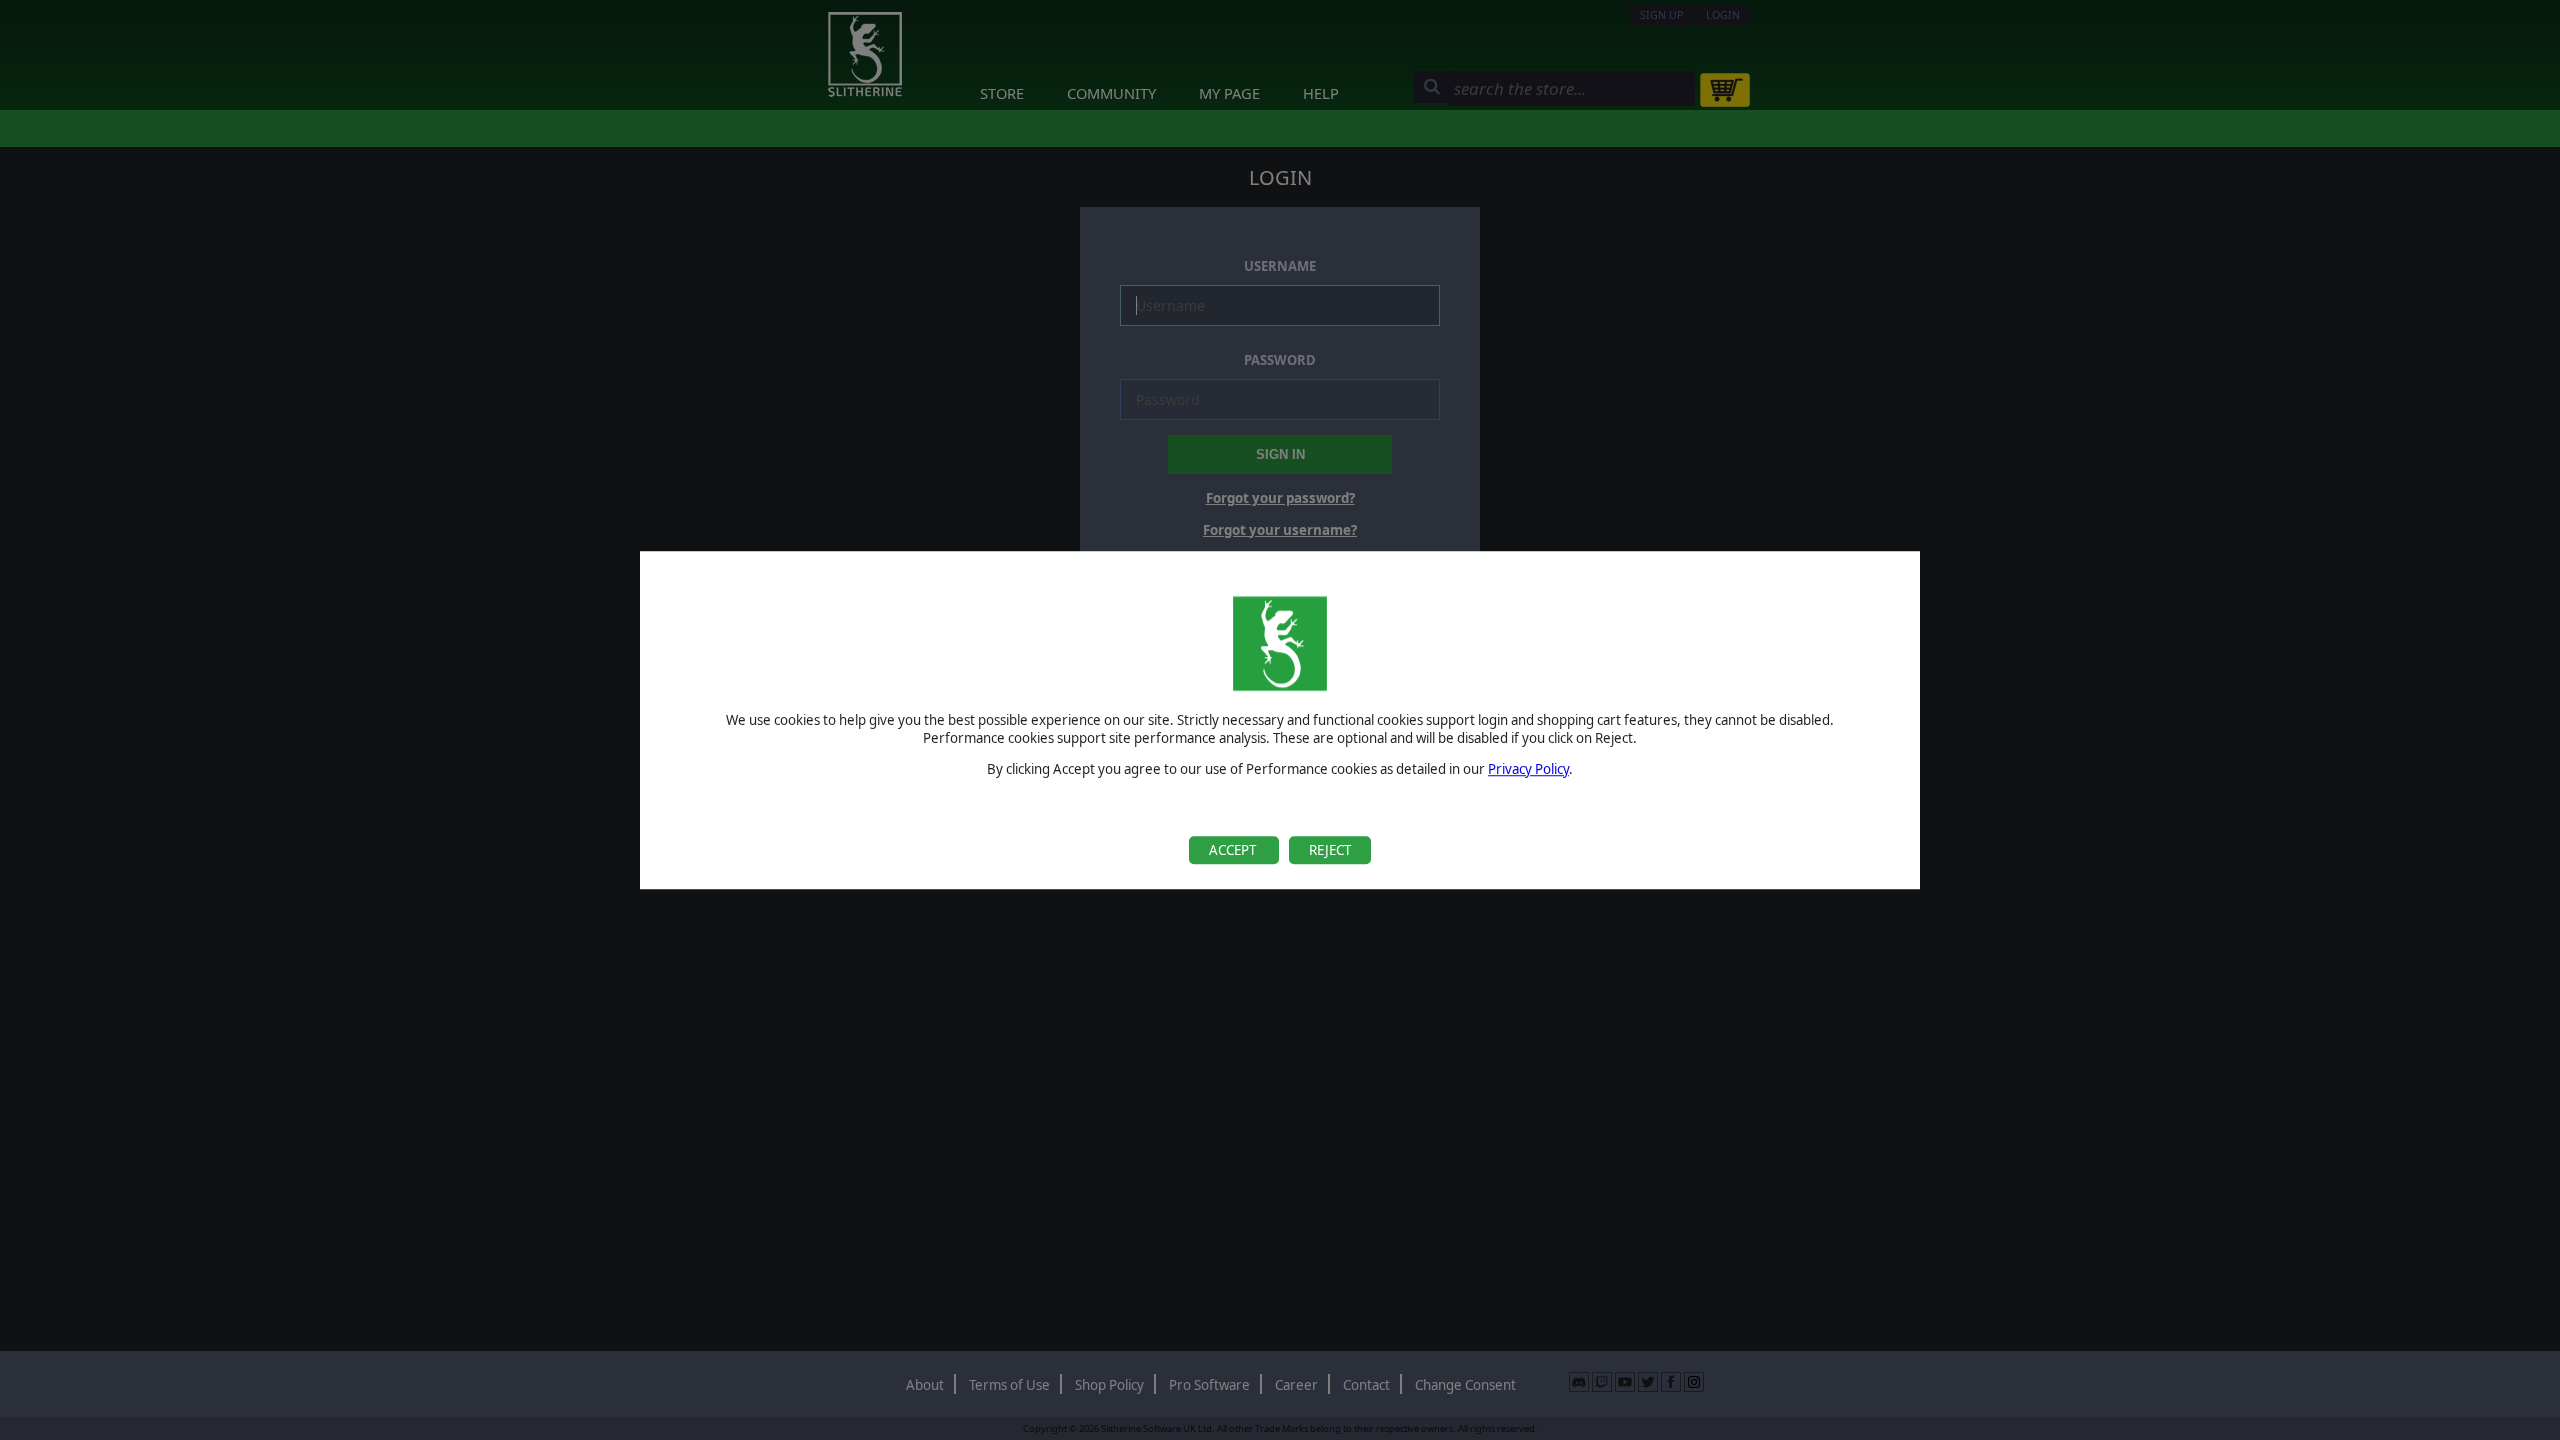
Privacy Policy (1528, 769)
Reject (1330, 850)
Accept (1234, 850)
